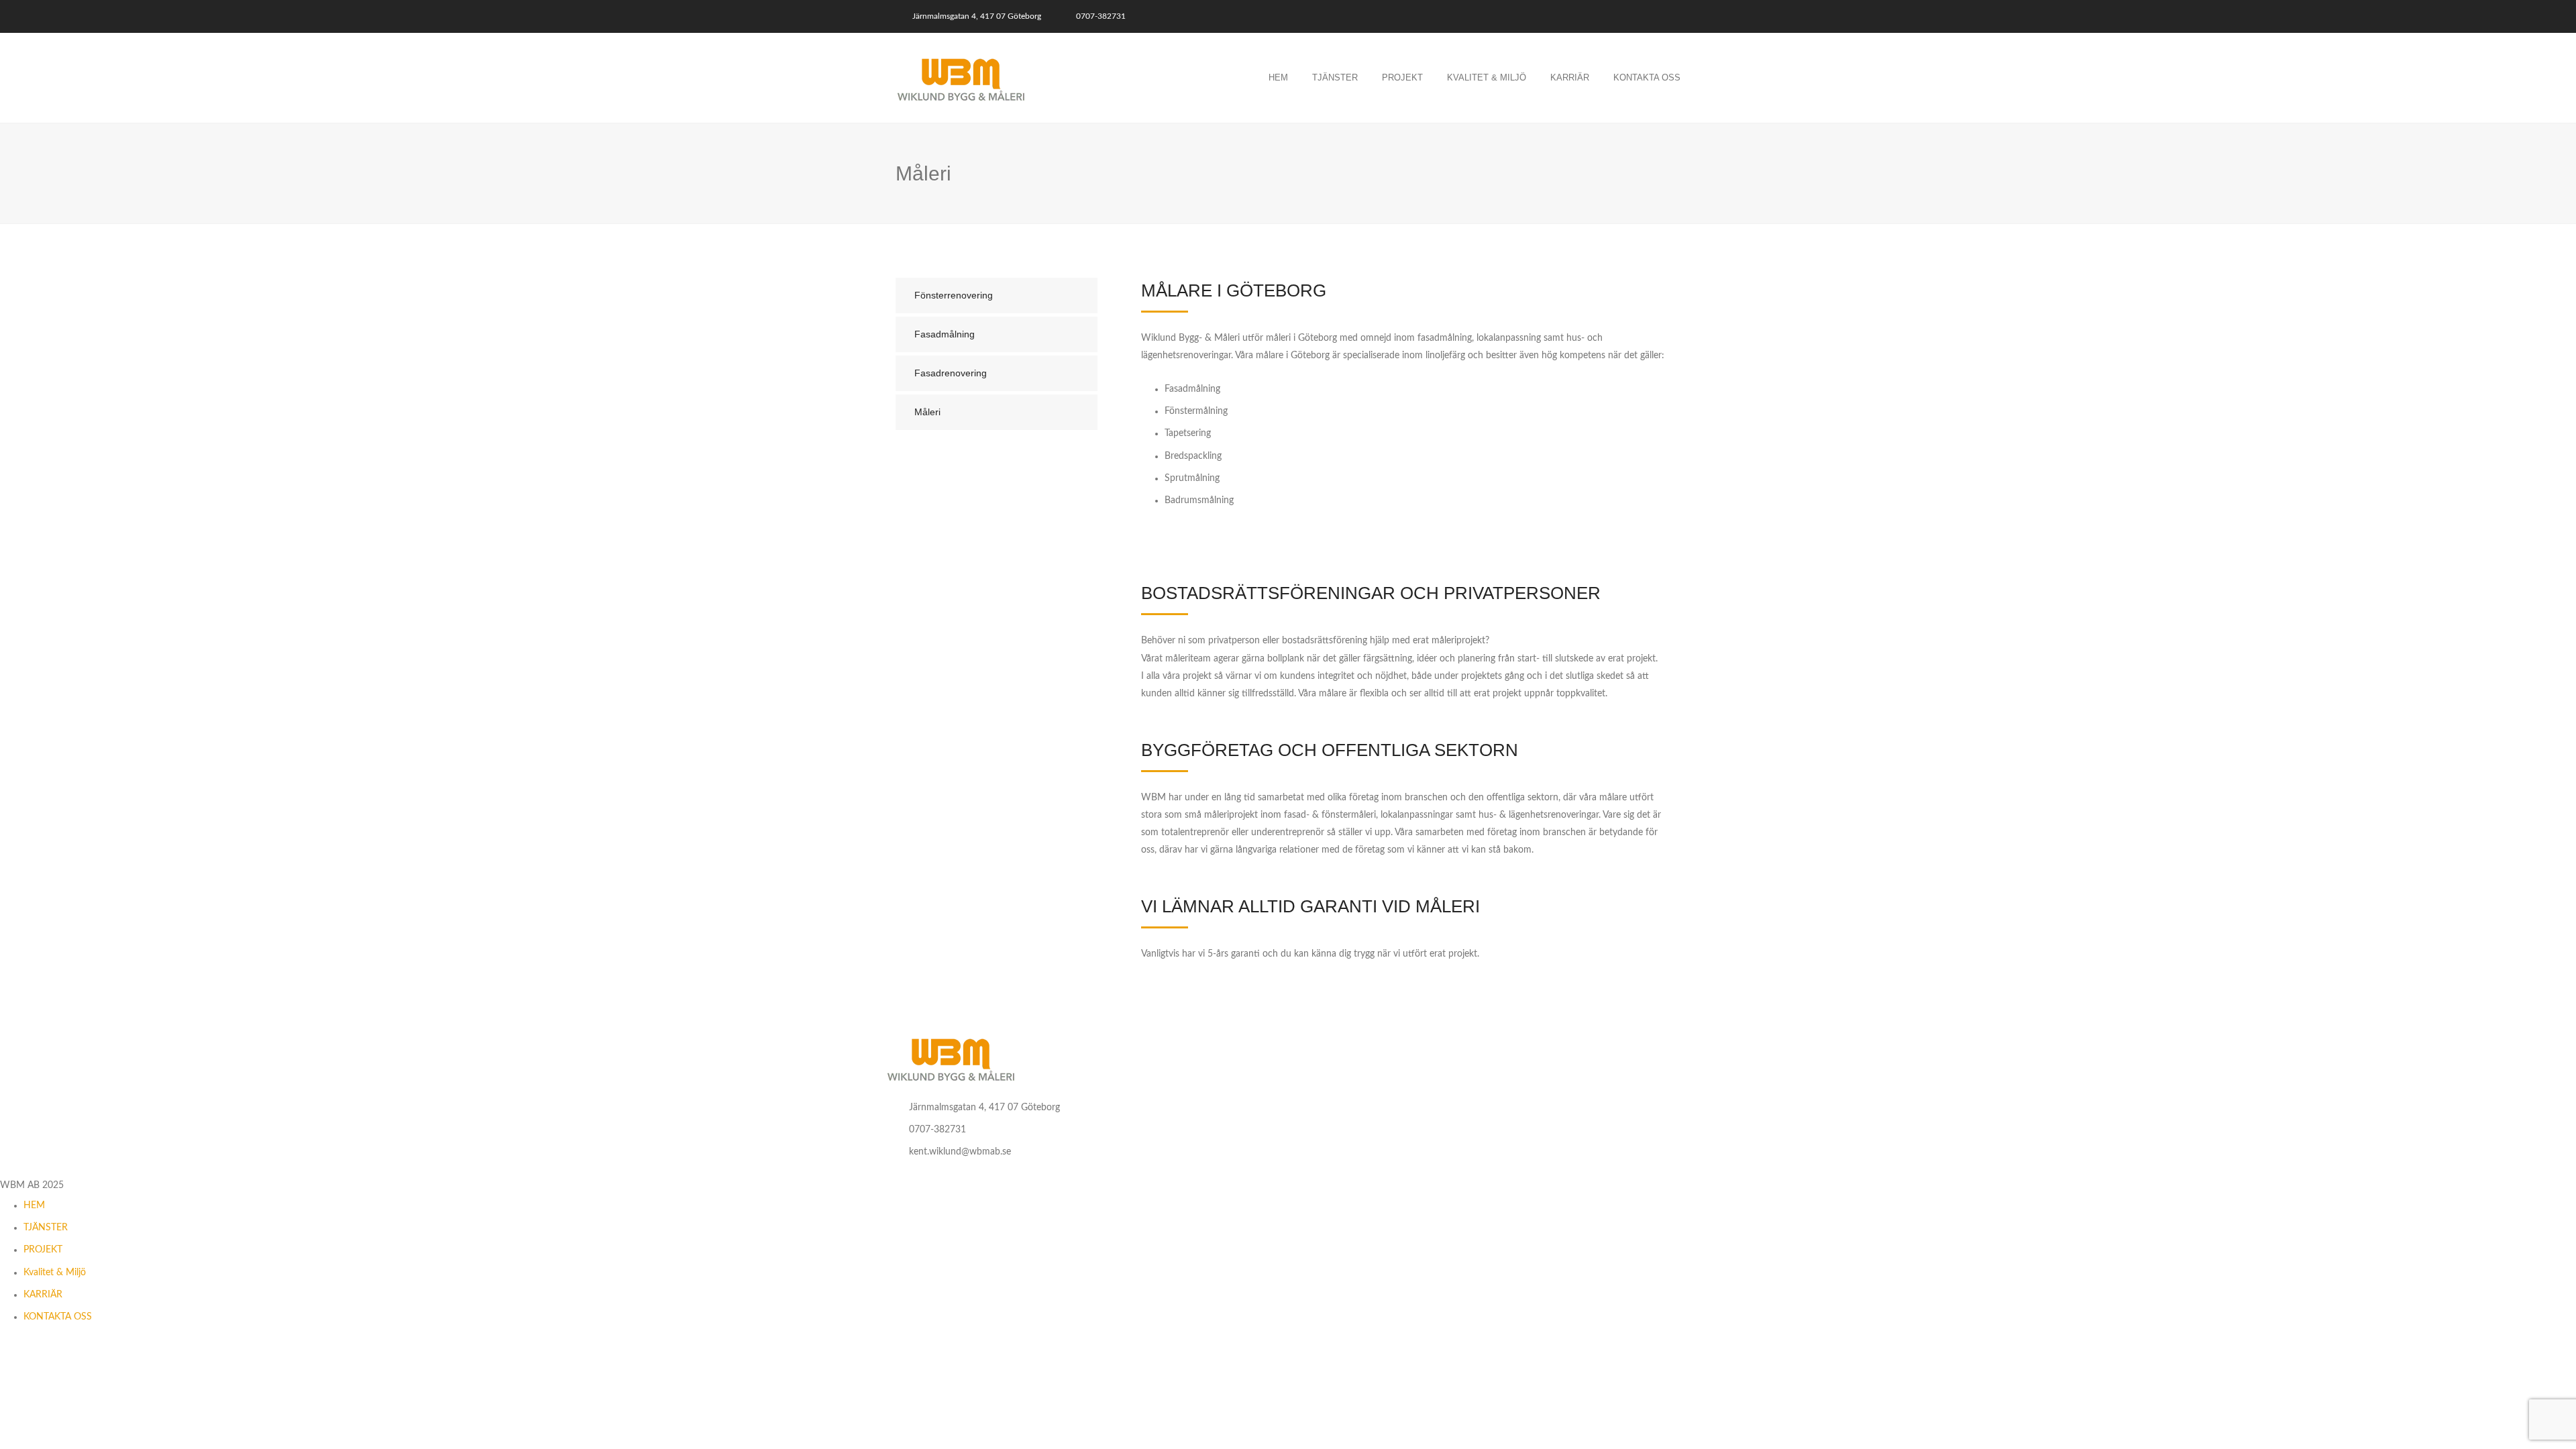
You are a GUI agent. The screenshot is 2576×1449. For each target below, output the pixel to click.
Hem (1278, 77)
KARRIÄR (43, 1295)
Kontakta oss (1647, 77)
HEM (34, 1205)
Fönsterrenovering (954, 295)
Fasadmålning (945, 334)
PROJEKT (43, 1250)
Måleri (927, 412)
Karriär (1570, 77)
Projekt (1402, 77)
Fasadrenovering (951, 373)
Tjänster (1335, 77)
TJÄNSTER (46, 1228)
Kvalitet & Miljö (1487, 77)
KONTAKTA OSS (58, 1317)
